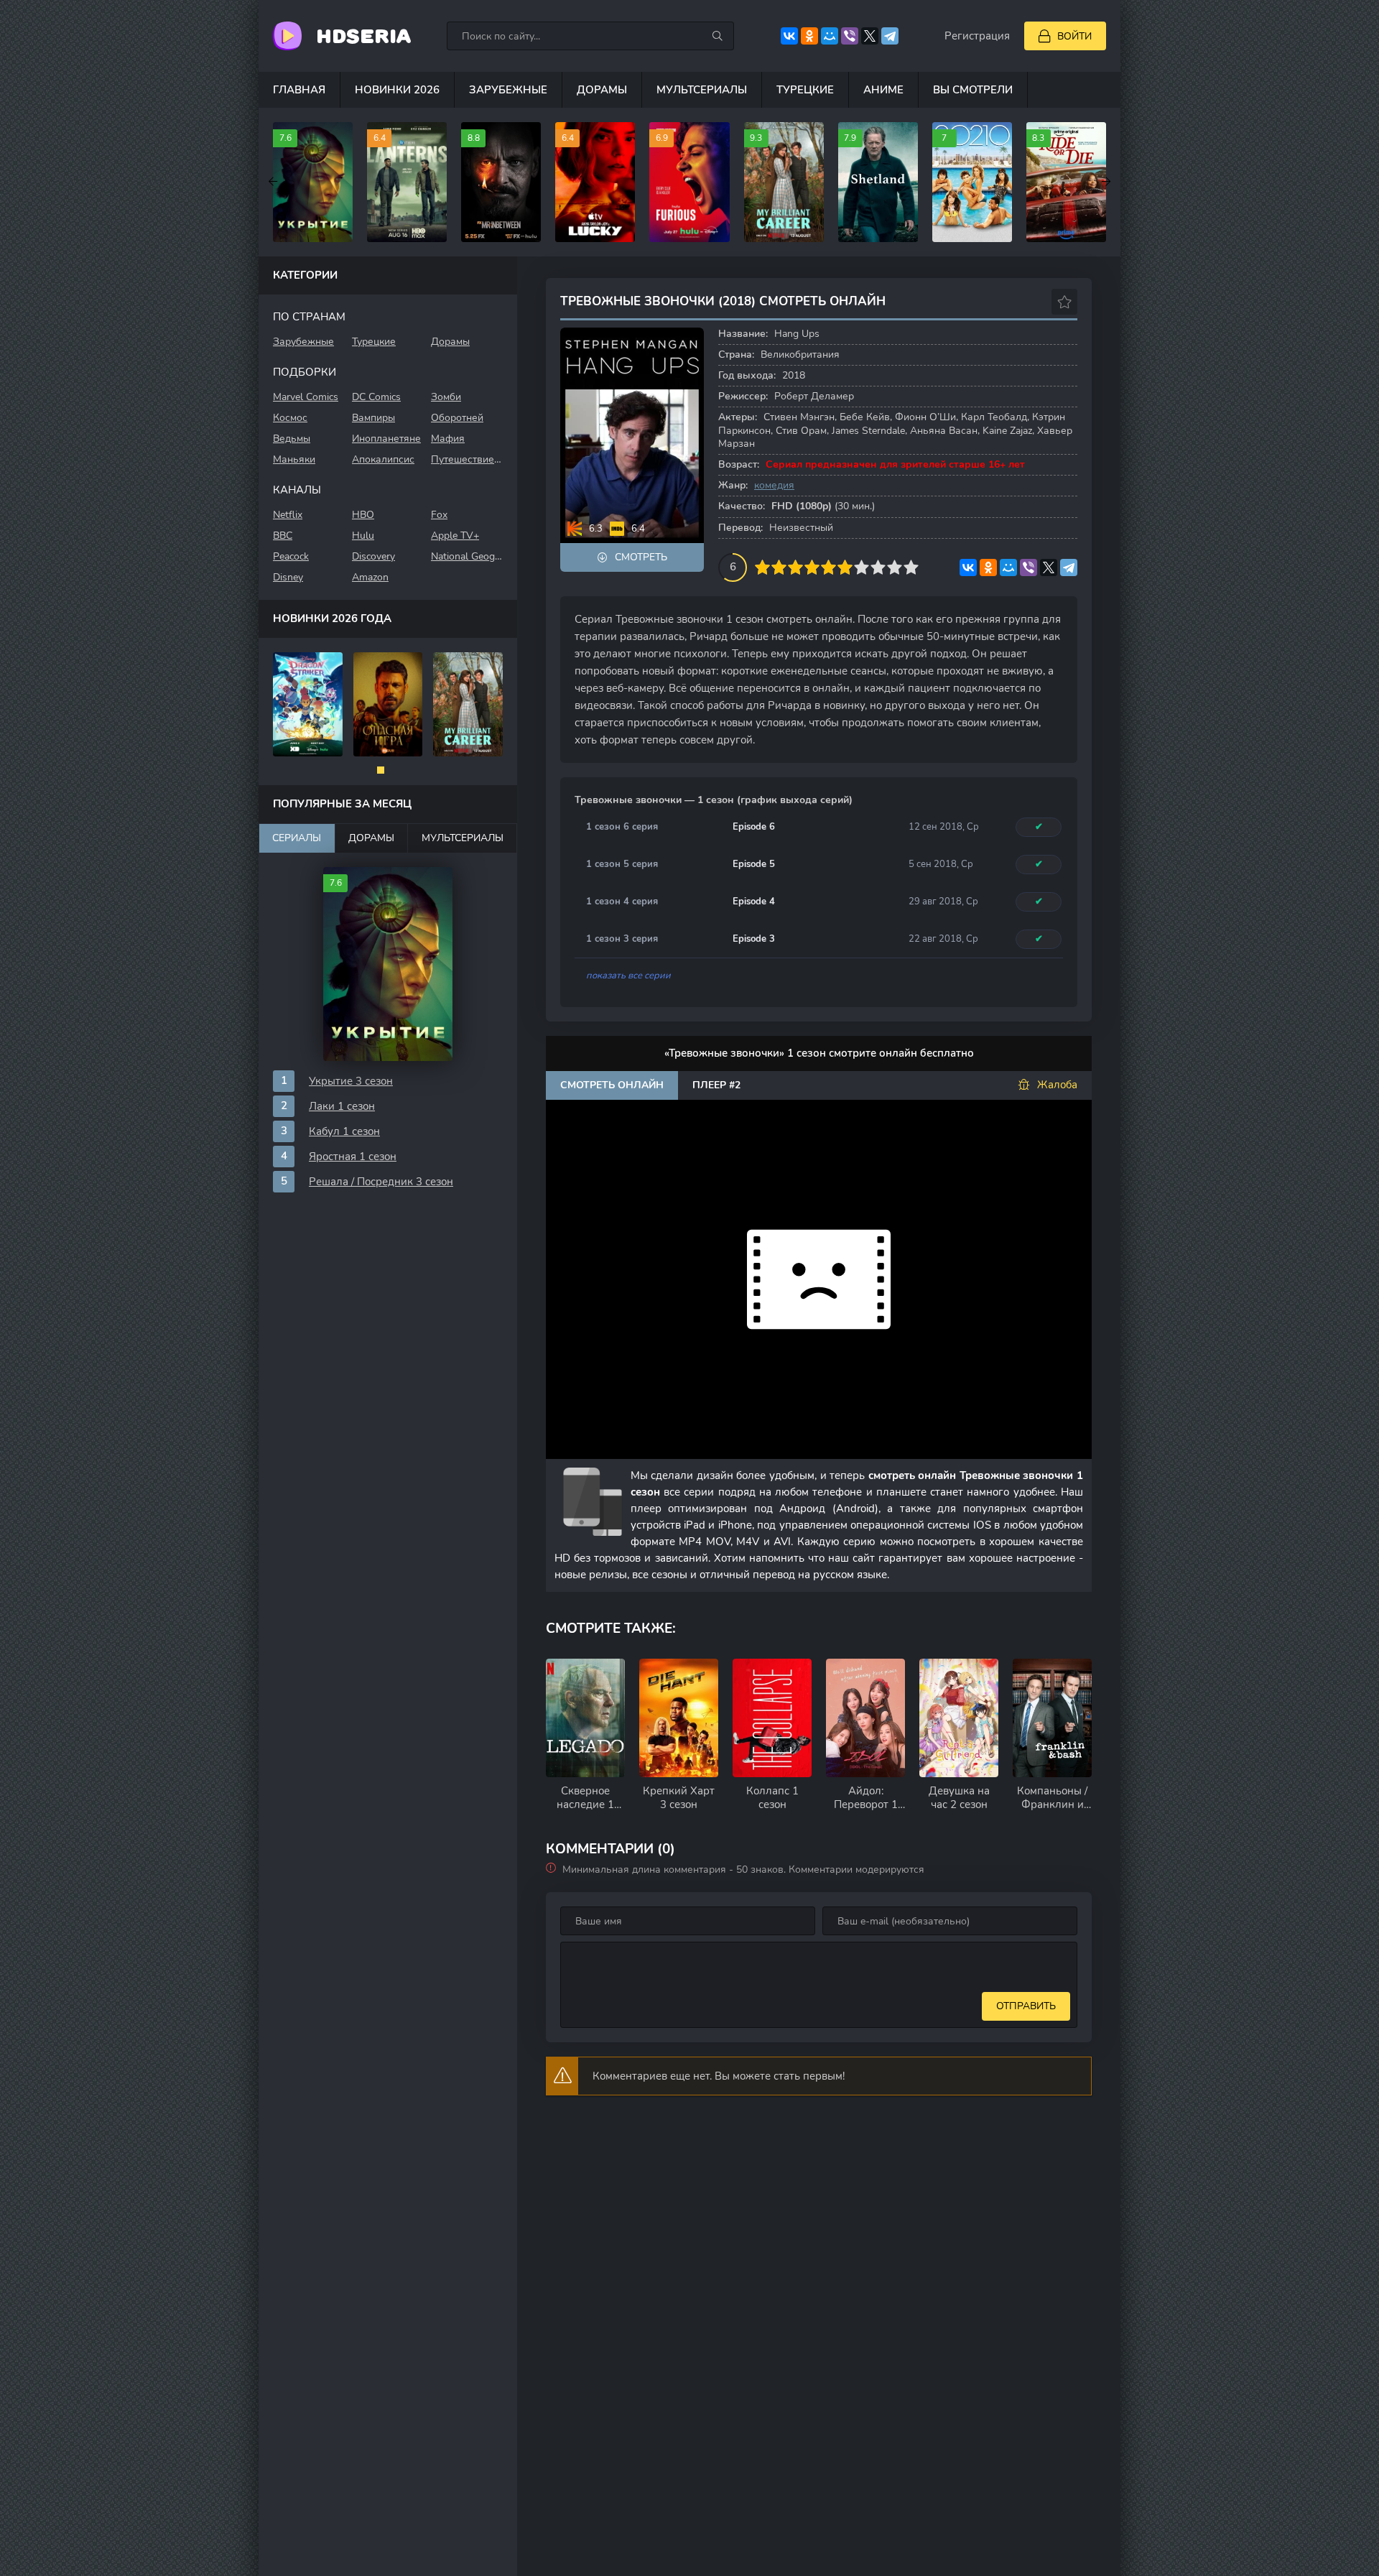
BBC (283, 536)
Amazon (370, 577)
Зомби (446, 397)
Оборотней (457, 418)
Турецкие (805, 90)
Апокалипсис (383, 459)
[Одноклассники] (809, 36)
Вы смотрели (973, 90)
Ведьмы (292, 439)
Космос (290, 418)
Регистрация (977, 36)
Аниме (883, 90)
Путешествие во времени (467, 459)
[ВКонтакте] (789, 36)
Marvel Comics (306, 397)
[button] (381, 770)
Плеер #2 (716, 1085)
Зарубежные (508, 90)
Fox (439, 515)
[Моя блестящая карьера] (388, 704)
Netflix (288, 515)
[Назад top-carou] (273, 182)
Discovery (373, 556)
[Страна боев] (469, 704)
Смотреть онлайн (612, 1085)
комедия (774, 485)
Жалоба (1057, 1085)
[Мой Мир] (830, 36)
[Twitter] (870, 36)
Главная (299, 90)
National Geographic (467, 556)
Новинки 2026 (397, 90)
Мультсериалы (702, 90)
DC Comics (376, 397)
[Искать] (718, 36)
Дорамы (602, 90)
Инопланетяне (386, 439)
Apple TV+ (455, 536)
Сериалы (297, 838)
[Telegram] (890, 36)
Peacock (291, 556)
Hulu (363, 536)
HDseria (363, 36)
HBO (363, 515)
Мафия (448, 439)
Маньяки (294, 459)
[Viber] (850, 36)
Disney (288, 577)
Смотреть (641, 557)
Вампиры (373, 418)
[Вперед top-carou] (1106, 182)
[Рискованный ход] (308, 704)
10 (911, 567)
